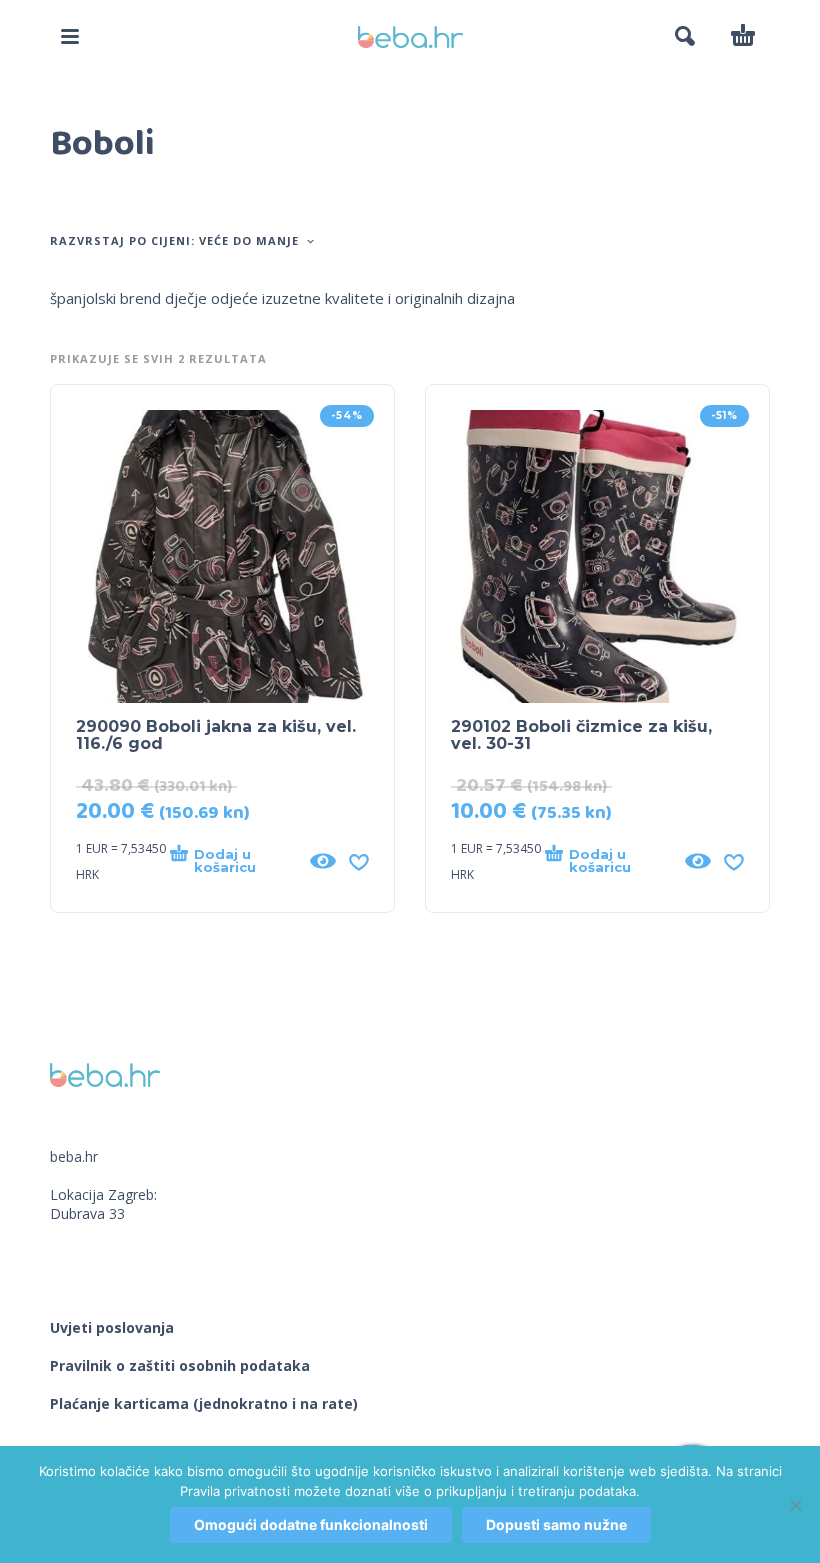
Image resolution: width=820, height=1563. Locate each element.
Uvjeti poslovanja (112, 1327)
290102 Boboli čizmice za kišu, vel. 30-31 (581, 735)
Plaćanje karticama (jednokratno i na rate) (204, 1403)
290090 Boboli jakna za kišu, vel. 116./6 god (216, 735)
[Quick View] (323, 861)
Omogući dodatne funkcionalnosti (311, 1524)
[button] (70, 36)
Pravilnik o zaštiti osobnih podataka (180, 1365)
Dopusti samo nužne (556, 1524)
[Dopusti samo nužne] (795, 1505)
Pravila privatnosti (235, 1491)
